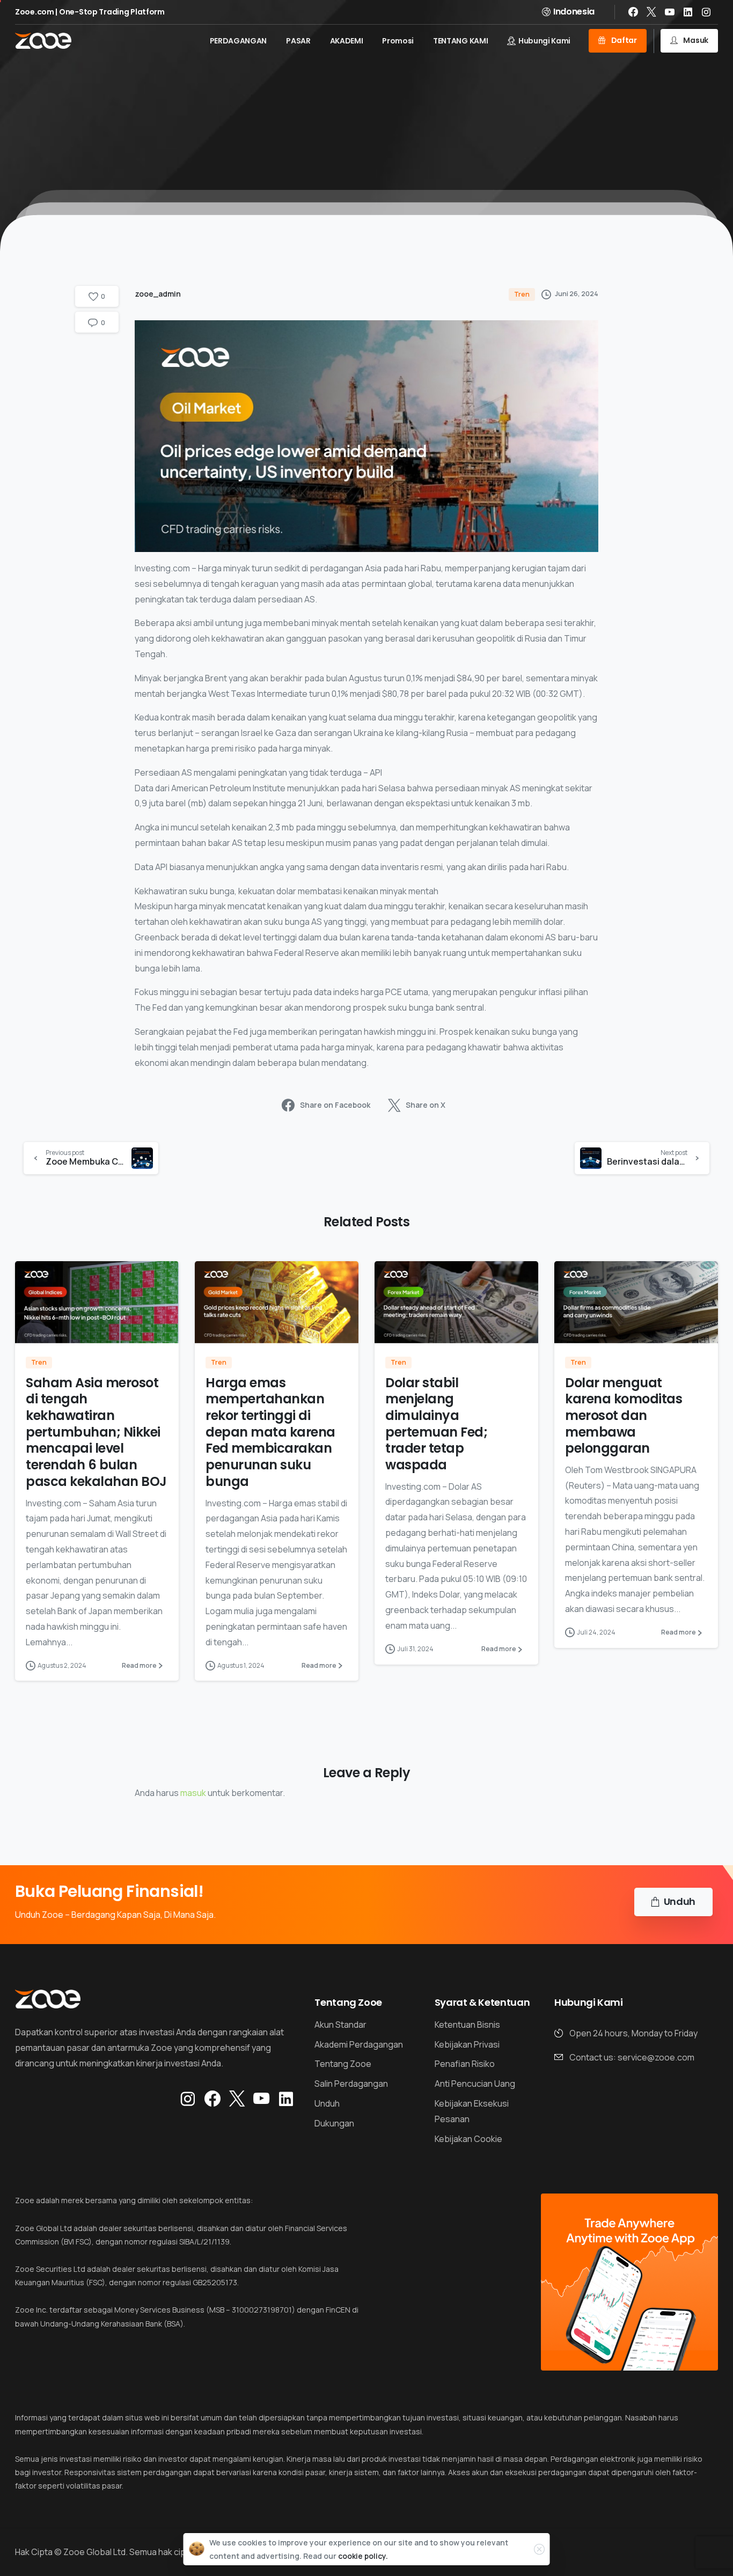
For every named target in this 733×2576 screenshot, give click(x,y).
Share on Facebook (335, 1105)
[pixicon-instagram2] (188, 2099)
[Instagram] (706, 12)
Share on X (426, 1105)
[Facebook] (633, 12)
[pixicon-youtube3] (261, 2099)
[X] (651, 12)
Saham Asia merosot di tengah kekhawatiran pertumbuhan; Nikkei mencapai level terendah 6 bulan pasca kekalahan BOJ (96, 1432)
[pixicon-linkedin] (286, 2099)
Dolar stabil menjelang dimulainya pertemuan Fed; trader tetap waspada (436, 1424)
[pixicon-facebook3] (212, 2099)
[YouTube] (670, 12)
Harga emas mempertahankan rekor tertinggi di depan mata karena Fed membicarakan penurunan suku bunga (270, 1432)
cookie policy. (363, 2556)
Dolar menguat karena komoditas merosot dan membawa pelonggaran (624, 1416)
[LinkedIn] (688, 12)
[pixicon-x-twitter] (237, 2099)
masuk (193, 1793)
